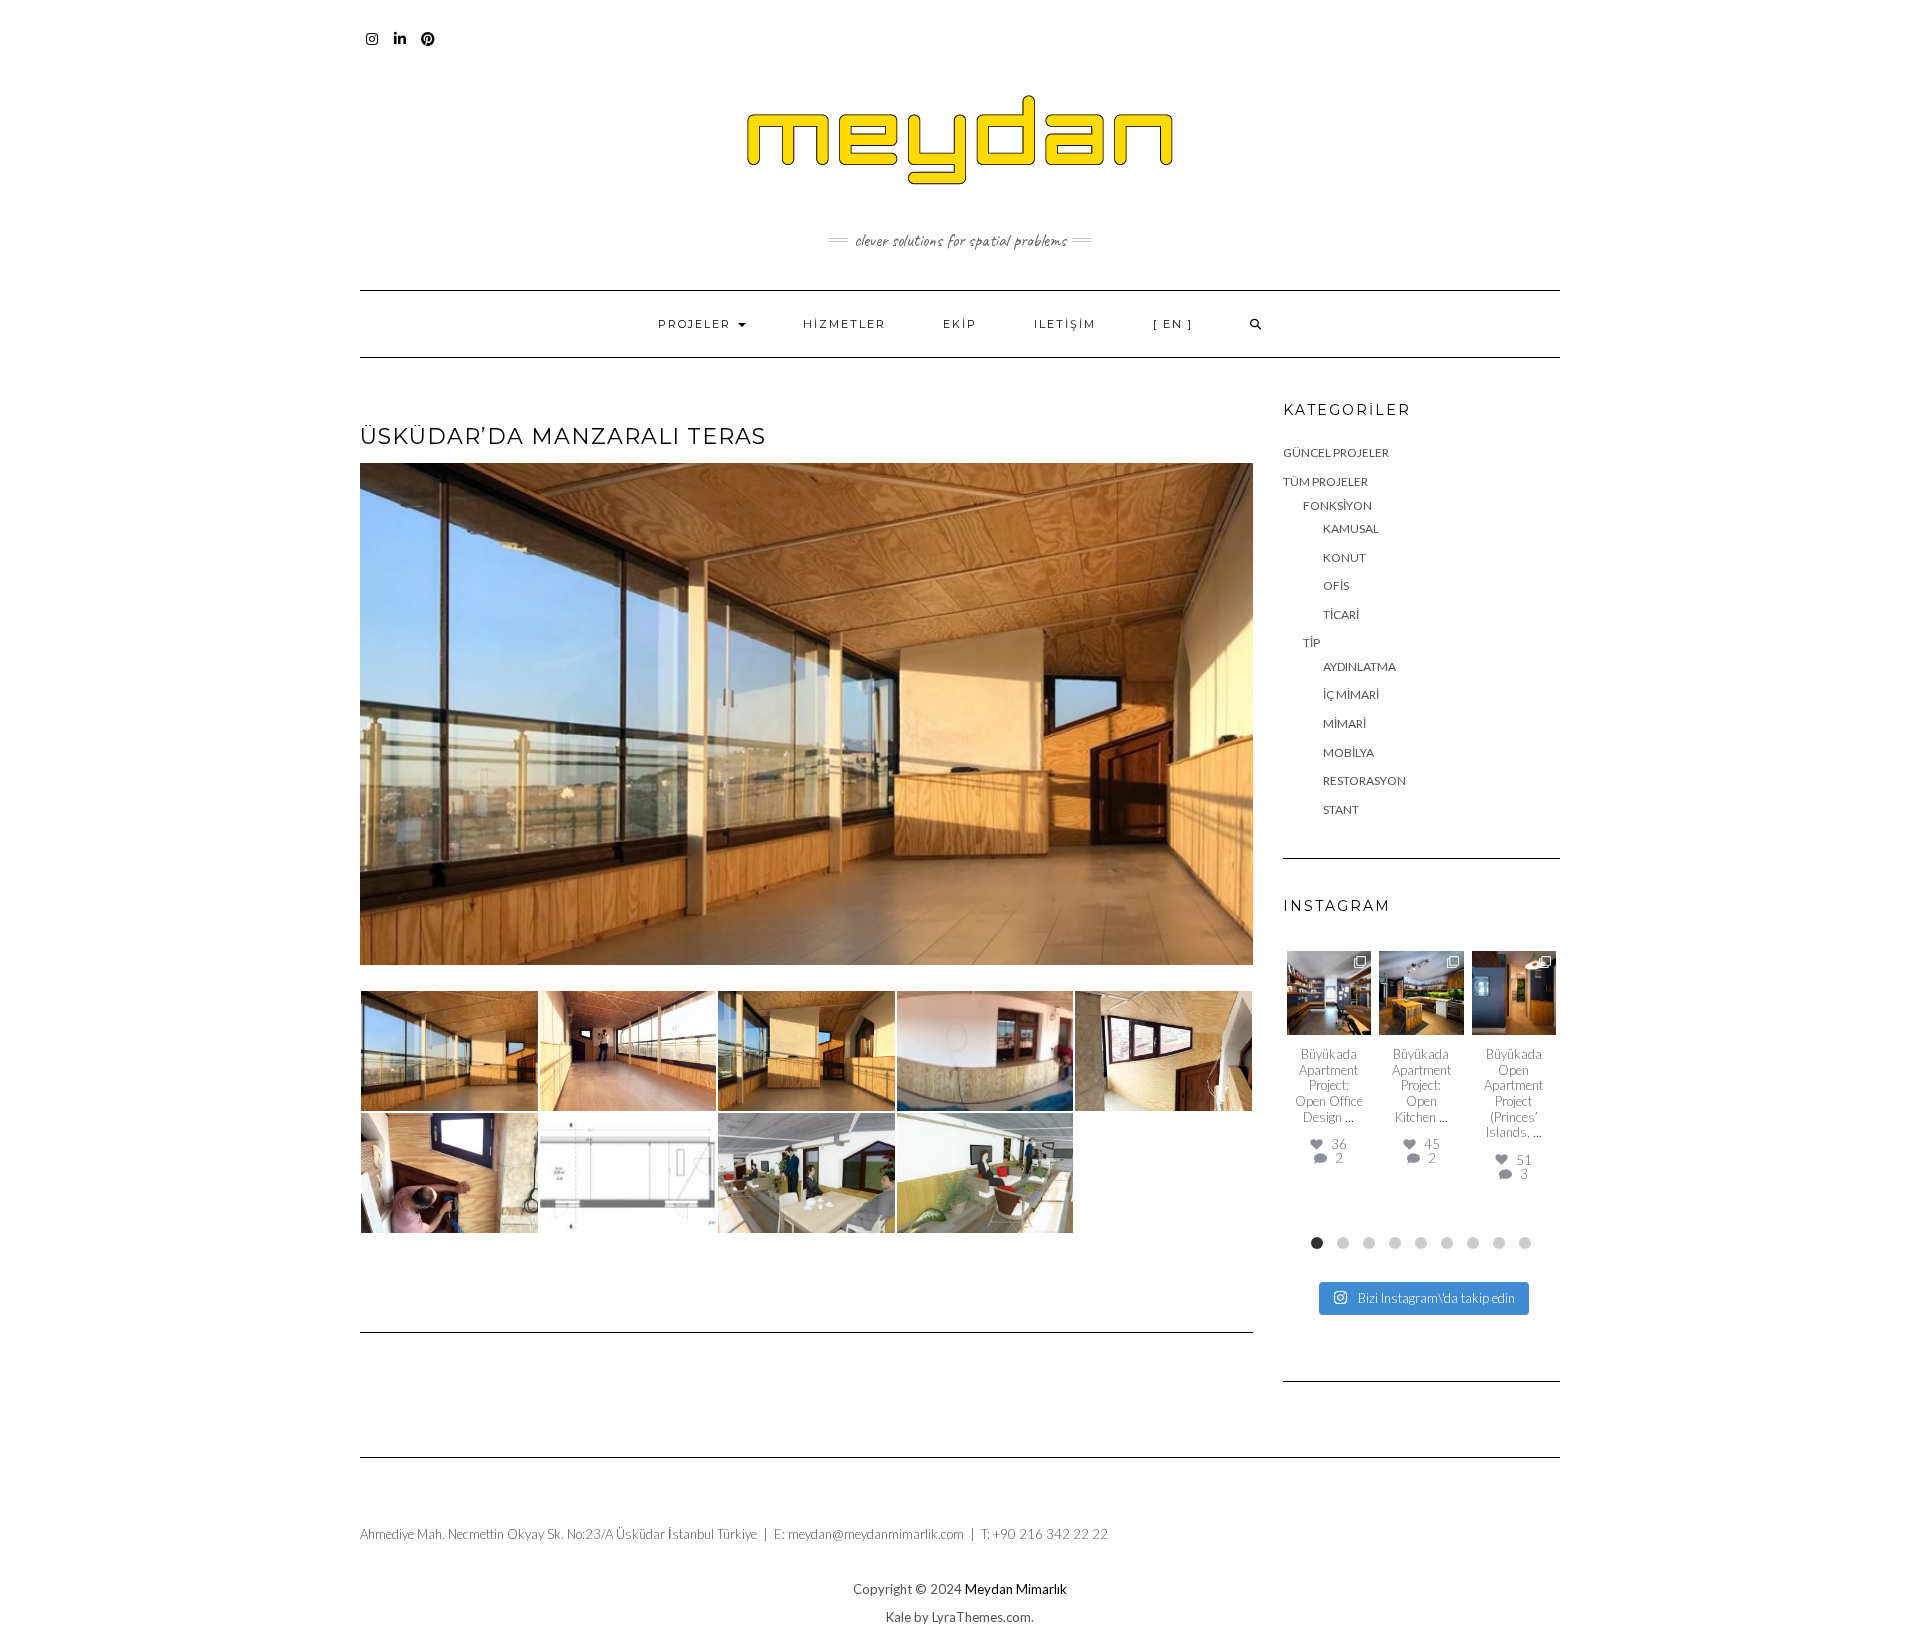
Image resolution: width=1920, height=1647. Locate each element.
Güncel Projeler (1336, 452)
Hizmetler (844, 324)
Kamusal (1351, 528)
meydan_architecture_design (1328, 973)
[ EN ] (1173, 324)
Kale (898, 1617)
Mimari (1344, 723)
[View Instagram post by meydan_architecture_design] (1359, 1023)
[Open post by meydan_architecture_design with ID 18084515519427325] (1329, 993)
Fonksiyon (1337, 505)
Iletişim (1065, 324)
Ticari (1341, 614)
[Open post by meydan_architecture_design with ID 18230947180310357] (1514, 993)
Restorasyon (1364, 780)
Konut (1344, 557)
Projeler (697, 324)
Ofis (1336, 585)
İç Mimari (1351, 694)
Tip (1311, 642)
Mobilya (1348, 752)
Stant (1341, 809)
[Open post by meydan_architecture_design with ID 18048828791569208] (1421, 993)
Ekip (960, 324)
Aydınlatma (1359, 666)
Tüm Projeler (1325, 481)
